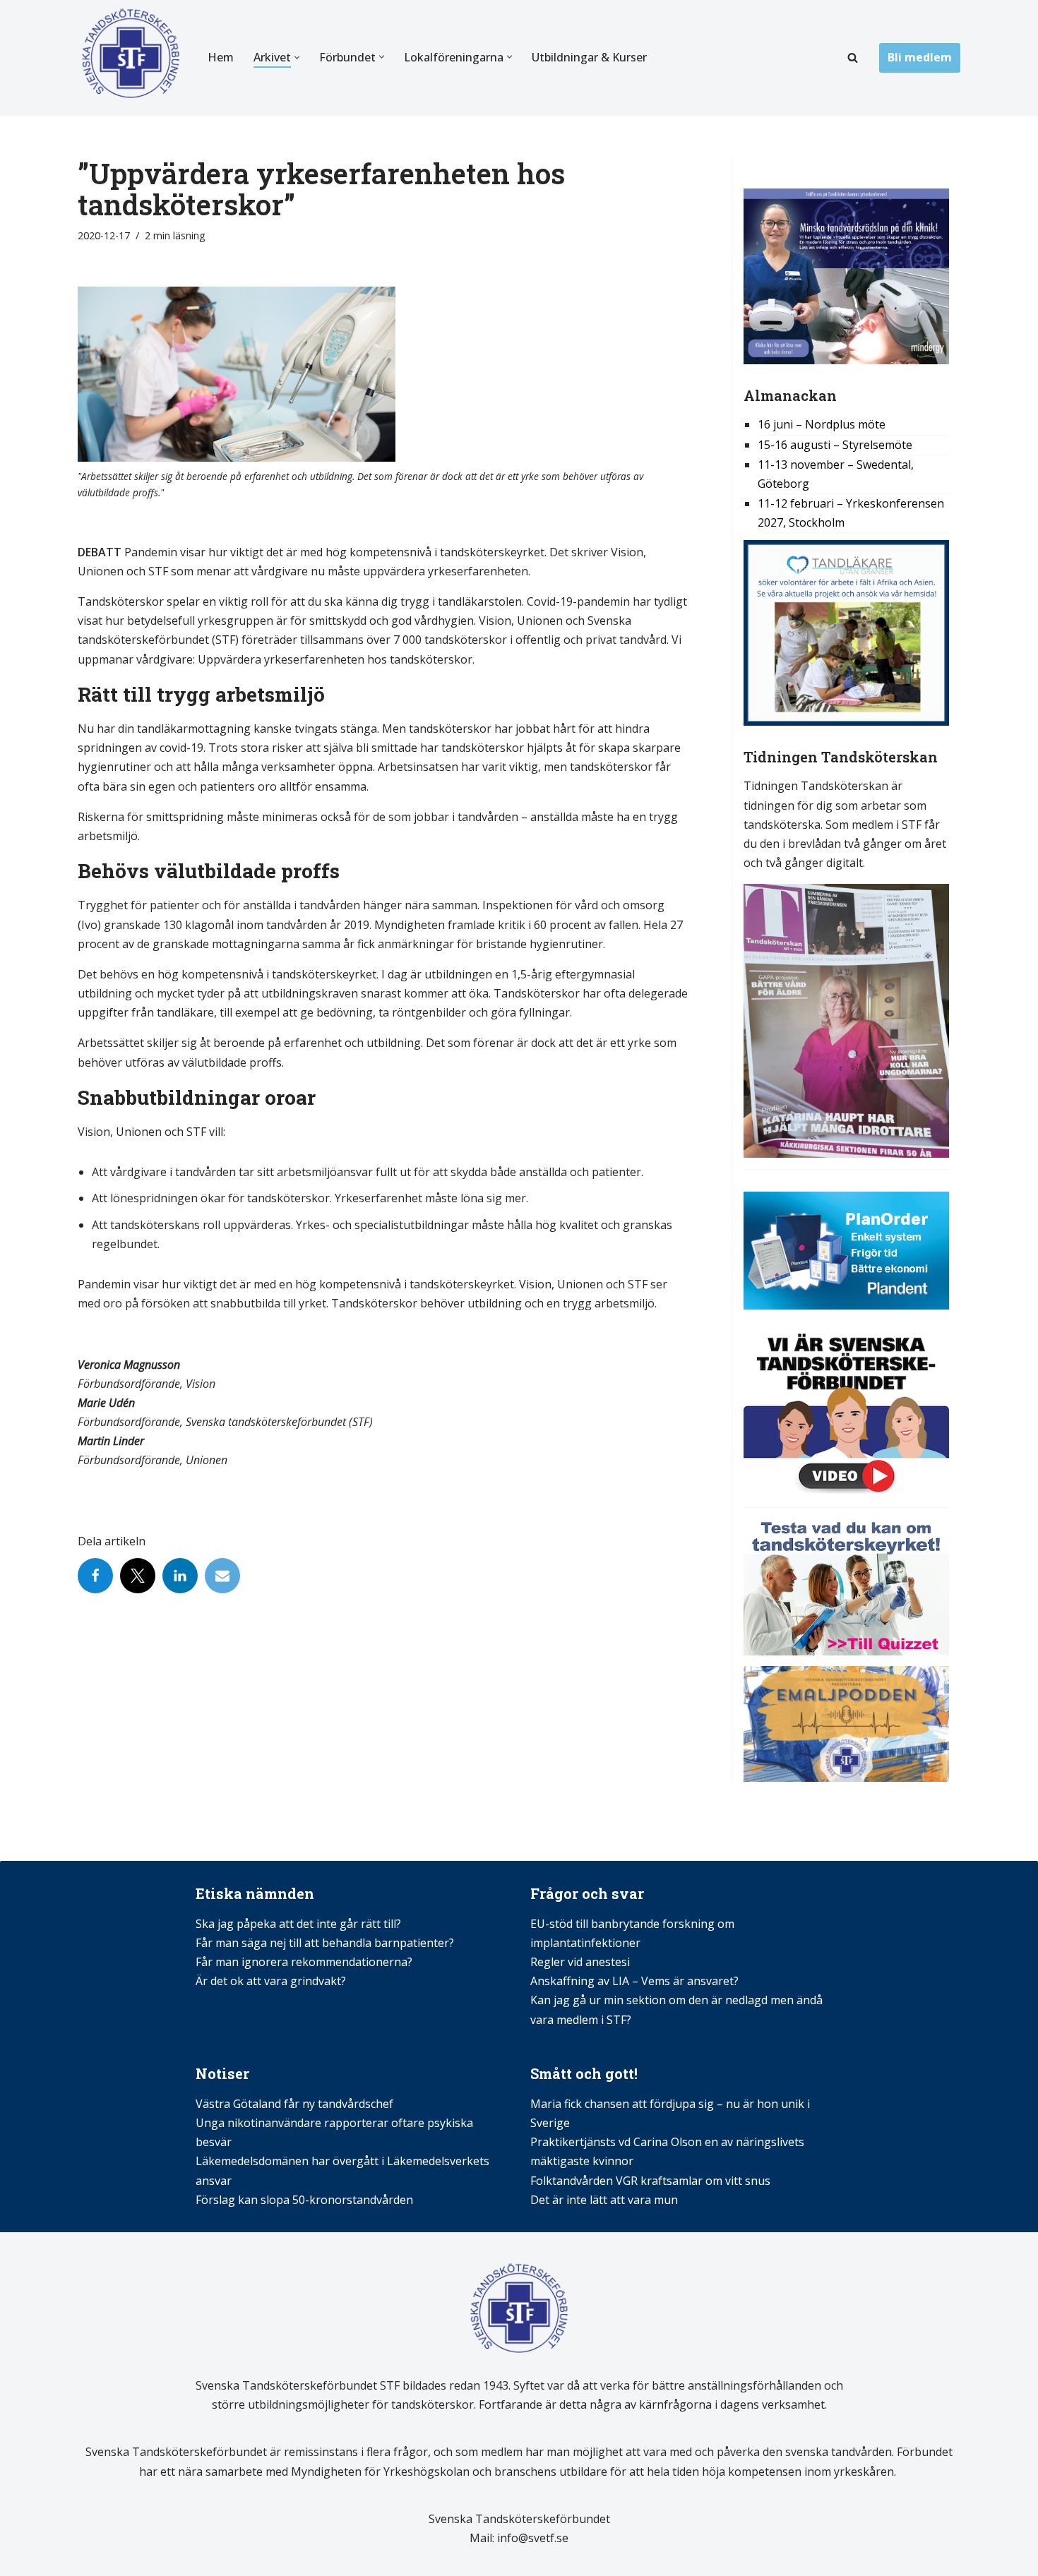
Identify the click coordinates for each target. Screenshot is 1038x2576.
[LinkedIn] (180, 1576)
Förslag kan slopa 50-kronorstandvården (304, 2200)
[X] (138, 1576)
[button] (297, 58)
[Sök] (853, 58)
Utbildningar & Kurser (589, 57)
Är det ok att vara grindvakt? (271, 1981)
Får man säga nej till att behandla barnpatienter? (326, 1943)
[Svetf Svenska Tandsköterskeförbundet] (131, 58)
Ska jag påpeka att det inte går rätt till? (298, 1924)
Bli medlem (920, 57)
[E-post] (222, 1576)
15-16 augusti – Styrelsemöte (835, 445)
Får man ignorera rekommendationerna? (304, 1962)
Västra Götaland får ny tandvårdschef (294, 2104)
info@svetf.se (531, 2538)
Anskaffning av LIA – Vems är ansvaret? (634, 1981)
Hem (221, 57)
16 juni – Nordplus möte (822, 424)
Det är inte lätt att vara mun (604, 2200)
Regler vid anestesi (580, 1962)
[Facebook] (95, 1576)
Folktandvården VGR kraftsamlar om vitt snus (650, 2181)
